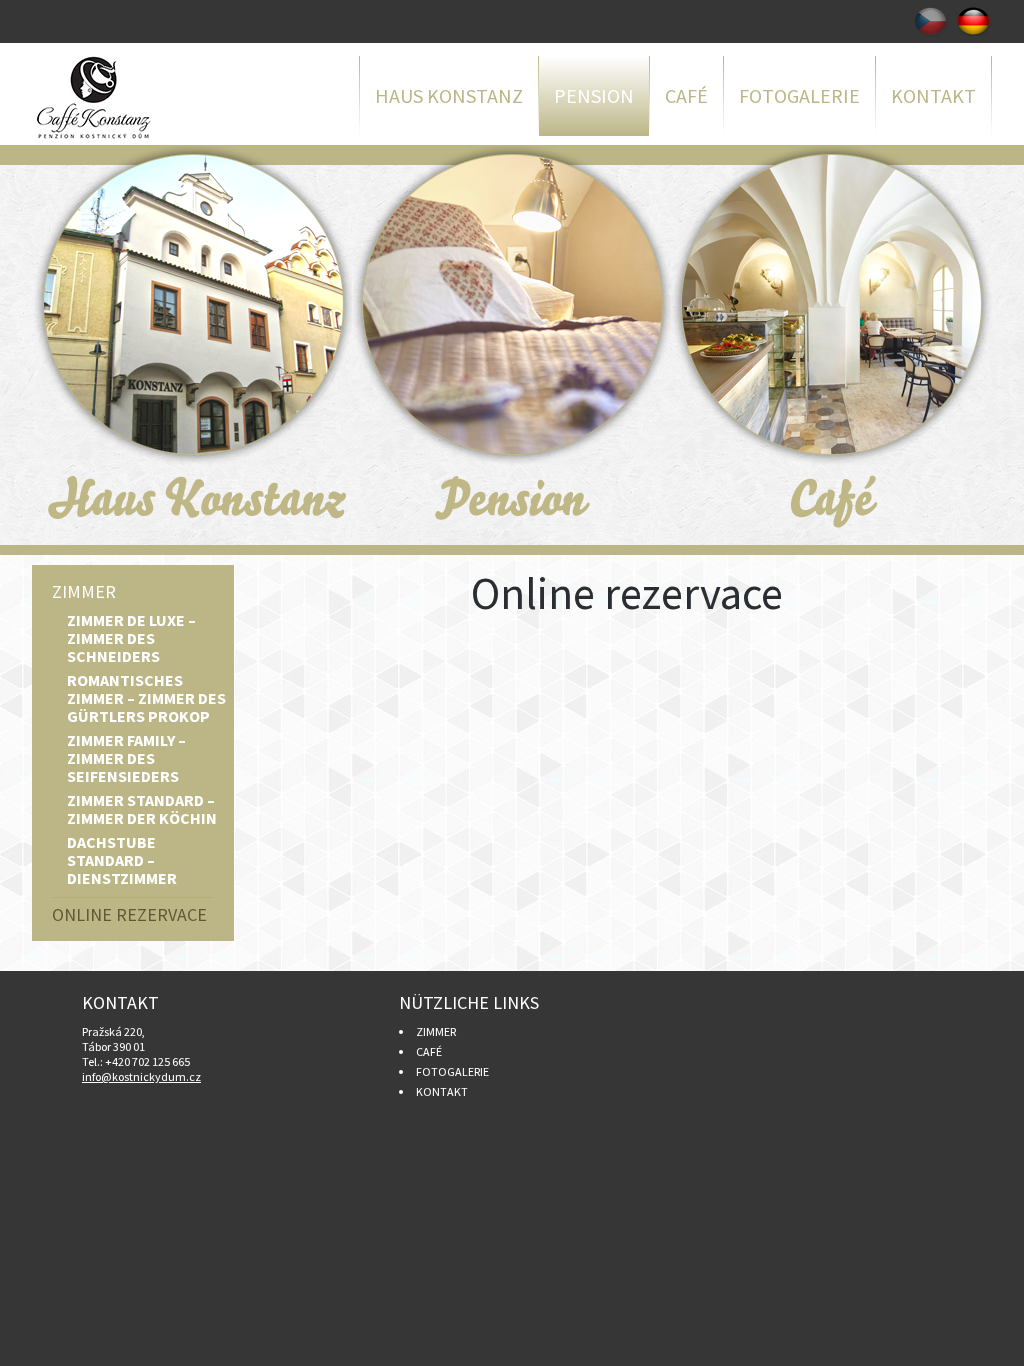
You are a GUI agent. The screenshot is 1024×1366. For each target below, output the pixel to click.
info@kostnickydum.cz (141, 1076)
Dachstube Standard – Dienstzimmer (122, 860)
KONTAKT (442, 1091)
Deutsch (974, 21)
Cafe (832, 345)
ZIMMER (436, 1031)
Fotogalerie (799, 95)
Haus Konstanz (449, 95)
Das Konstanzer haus (192, 345)
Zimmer (84, 591)
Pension (594, 95)
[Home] (132, 98)
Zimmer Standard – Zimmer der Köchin (142, 809)
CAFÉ (429, 1051)
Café (686, 95)
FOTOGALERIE (452, 1071)
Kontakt (933, 95)
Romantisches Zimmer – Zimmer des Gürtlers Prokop (146, 698)
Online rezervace (129, 914)
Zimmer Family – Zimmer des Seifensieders (126, 758)
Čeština (930, 21)
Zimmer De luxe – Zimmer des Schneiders (131, 638)
